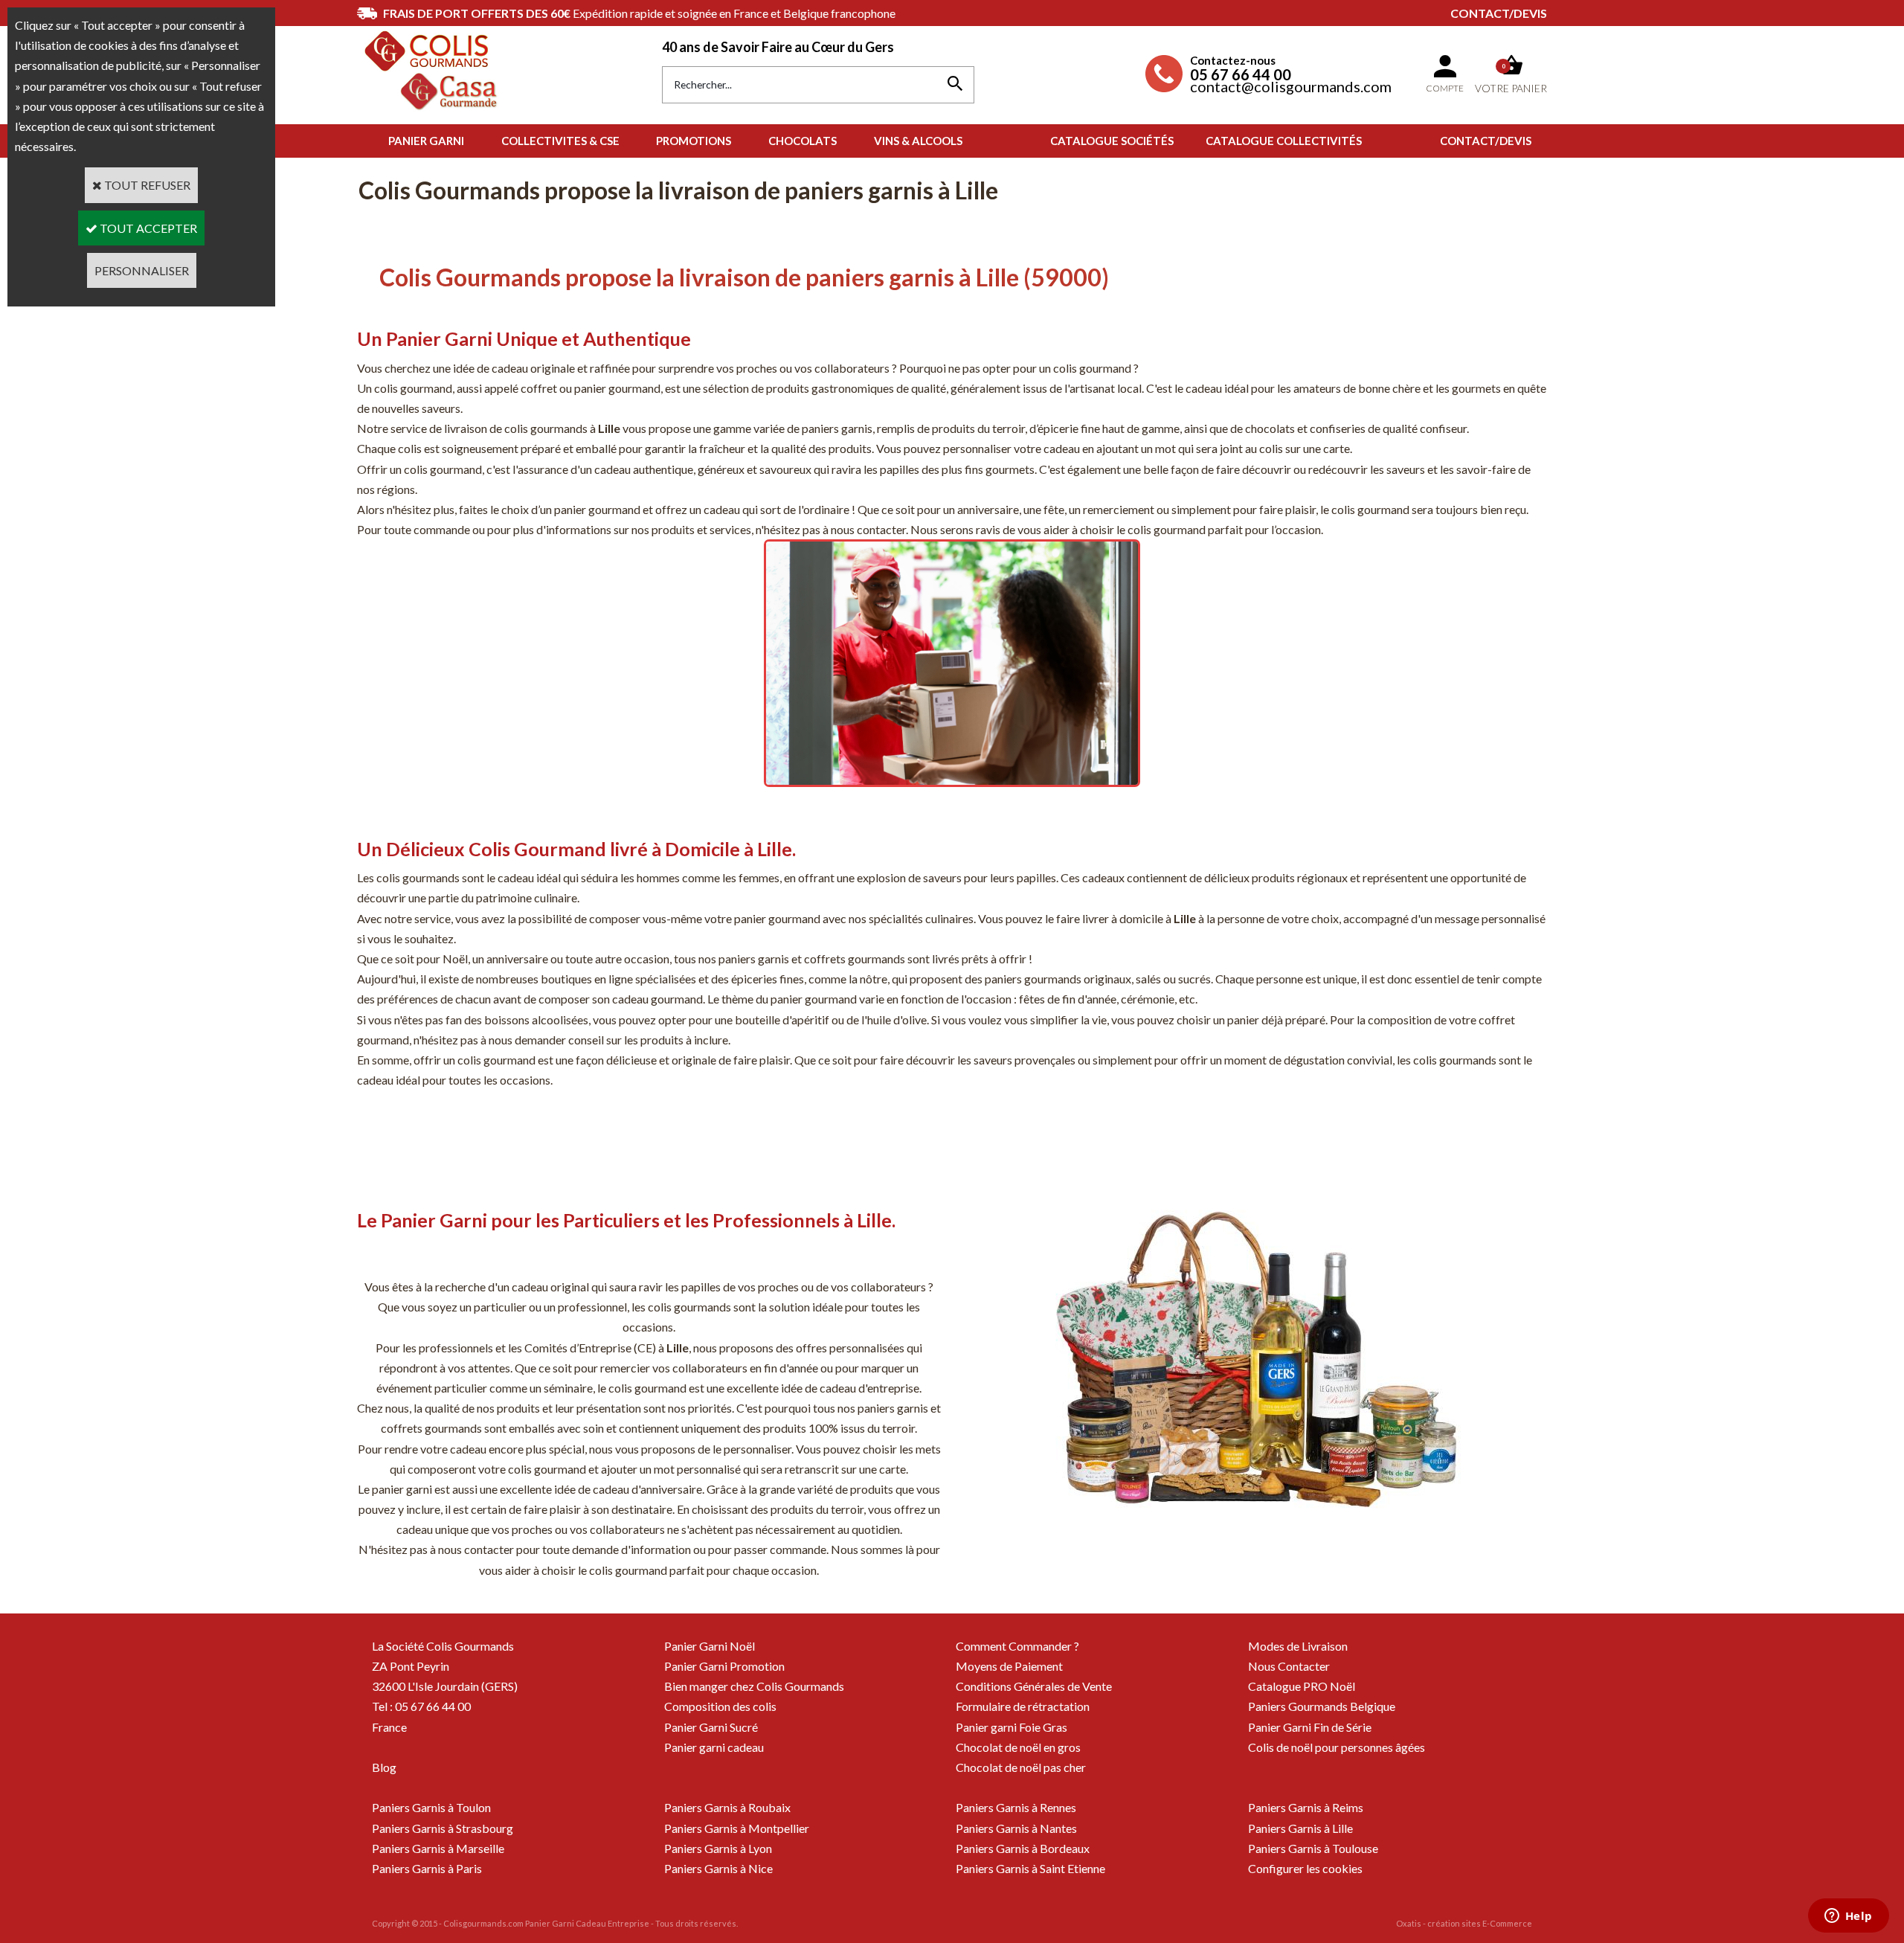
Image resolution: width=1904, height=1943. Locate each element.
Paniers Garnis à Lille (1300, 1828)
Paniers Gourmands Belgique (1322, 1706)
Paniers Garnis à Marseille (438, 1848)
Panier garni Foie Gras (1011, 1727)
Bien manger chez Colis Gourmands (754, 1686)
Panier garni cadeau (714, 1747)
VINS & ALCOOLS (918, 141)
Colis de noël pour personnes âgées (1337, 1747)
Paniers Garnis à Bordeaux (1023, 1848)
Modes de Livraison (1298, 1646)
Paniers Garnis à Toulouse (1313, 1848)
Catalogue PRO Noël (1302, 1686)
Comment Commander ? (1017, 1646)
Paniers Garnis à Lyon (718, 1848)
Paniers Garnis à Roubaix (727, 1807)
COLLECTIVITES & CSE (560, 141)
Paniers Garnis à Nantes (1016, 1828)
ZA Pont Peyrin (411, 1666)
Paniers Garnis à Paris (427, 1868)
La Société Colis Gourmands (443, 1646)
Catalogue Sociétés (1112, 141)
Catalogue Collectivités (1284, 141)
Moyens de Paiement (1009, 1666)
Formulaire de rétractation (1023, 1706)
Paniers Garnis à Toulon (431, 1807)
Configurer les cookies (1305, 1868)
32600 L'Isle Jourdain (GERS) (445, 1686)
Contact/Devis (1499, 13)
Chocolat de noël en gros (1018, 1747)
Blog (384, 1767)
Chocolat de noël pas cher (1021, 1767)
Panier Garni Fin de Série (1310, 1727)
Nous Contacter (1289, 1666)
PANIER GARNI (426, 141)
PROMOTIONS (694, 141)
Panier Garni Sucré (711, 1727)
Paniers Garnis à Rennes (1016, 1807)
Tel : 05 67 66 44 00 (421, 1706)
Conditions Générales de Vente (1034, 1686)
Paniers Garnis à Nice (718, 1868)
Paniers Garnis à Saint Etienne (1030, 1868)
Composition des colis (720, 1706)
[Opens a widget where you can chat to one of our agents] (1848, 1917)
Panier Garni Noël (710, 1646)
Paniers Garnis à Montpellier (737, 1828)
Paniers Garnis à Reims (1306, 1807)
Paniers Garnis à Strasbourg (443, 1828)
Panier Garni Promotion (724, 1666)
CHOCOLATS (803, 141)
